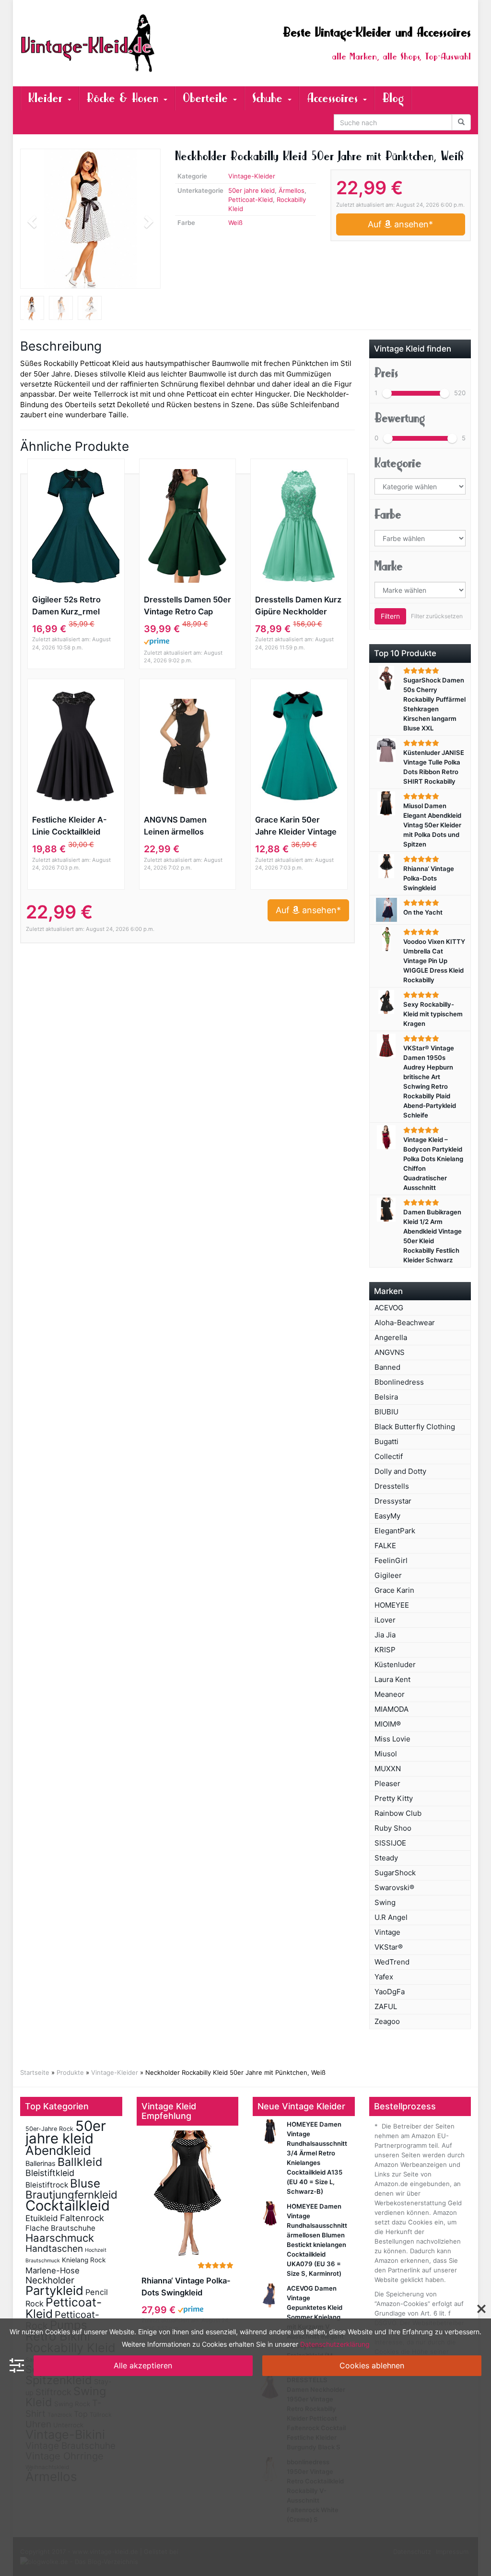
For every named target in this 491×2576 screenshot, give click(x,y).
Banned (387, 1367)
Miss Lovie (392, 1739)
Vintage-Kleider (252, 176)
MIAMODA (392, 1709)
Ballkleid (80, 2162)
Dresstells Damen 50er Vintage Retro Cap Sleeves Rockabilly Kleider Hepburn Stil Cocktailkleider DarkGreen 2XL (187, 606)
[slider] (387, 393)
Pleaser (387, 1783)
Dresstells (392, 1486)
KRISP (385, 1650)
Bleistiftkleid (50, 2173)
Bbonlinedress (399, 1382)
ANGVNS (390, 1352)
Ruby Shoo (393, 1828)
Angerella (391, 1337)
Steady (386, 1858)
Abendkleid (58, 2150)
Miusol (386, 1754)
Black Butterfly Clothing (415, 1427)
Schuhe (269, 98)
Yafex (384, 1977)
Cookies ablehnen (372, 2365)
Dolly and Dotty (400, 1471)
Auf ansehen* (400, 224)
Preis (386, 373)
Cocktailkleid (68, 2205)
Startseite (35, 2072)
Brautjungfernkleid (71, 2194)
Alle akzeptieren (143, 2365)
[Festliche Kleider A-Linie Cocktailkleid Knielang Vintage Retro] (76, 746)
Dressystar (393, 1501)
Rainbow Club (398, 1813)
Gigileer (388, 1575)
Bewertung (400, 418)
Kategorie (398, 463)
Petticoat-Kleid (251, 200)
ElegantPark (395, 1531)
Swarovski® (394, 1888)
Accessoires (334, 98)
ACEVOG (389, 1308)
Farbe (388, 515)
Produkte (70, 2072)
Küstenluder (395, 1664)
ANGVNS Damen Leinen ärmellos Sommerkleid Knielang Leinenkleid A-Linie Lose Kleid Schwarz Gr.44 (186, 826)
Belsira (386, 1397)
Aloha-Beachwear (405, 1323)
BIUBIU (386, 1412)
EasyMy (387, 1516)
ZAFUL (386, 2006)
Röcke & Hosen (125, 98)
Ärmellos (292, 190)
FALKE (385, 1546)
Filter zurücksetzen (437, 616)
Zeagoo (387, 2021)
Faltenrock (82, 2218)
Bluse (85, 2183)
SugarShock (395, 1873)
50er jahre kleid (251, 190)
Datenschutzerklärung (335, 2344)
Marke (389, 566)
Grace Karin (394, 1590)
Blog (393, 98)
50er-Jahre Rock (49, 2129)
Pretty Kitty (394, 1798)
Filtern (390, 616)
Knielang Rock (84, 2260)
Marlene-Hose (53, 2270)
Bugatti (386, 1441)
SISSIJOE (390, 1843)
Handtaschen (54, 2249)
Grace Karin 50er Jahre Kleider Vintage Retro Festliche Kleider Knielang (298, 826)
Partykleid (54, 2290)
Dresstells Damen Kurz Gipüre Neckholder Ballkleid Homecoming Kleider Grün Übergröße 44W (298, 606)
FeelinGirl (391, 1560)
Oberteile (207, 98)
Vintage (387, 1932)
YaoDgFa (390, 1992)
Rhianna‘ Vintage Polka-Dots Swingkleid (186, 2287)
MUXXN (388, 1769)
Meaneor (390, 1694)
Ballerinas (41, 2163)
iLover (385, 1620)
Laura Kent (392, 1679)
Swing (385, 1902)
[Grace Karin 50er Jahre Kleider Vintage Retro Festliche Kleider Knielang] (299, 746)
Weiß (235, 223)
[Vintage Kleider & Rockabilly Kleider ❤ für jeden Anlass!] (90, 43)
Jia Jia (385, 1635)
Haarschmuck (60, 2238)
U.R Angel (391, 1917)
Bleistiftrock (47, 2185)
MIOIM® (388, 1724)
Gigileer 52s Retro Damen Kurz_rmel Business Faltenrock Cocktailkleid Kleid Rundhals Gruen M (71, 606)
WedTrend (392, 1962)
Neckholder (50, 2280)
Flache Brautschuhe (60, 2228)
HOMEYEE (392, 1605)
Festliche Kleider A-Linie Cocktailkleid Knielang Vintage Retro (76, 826)
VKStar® (389, 1947)
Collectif (389, 1456)
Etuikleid (42, 2218)
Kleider (47, 98)
